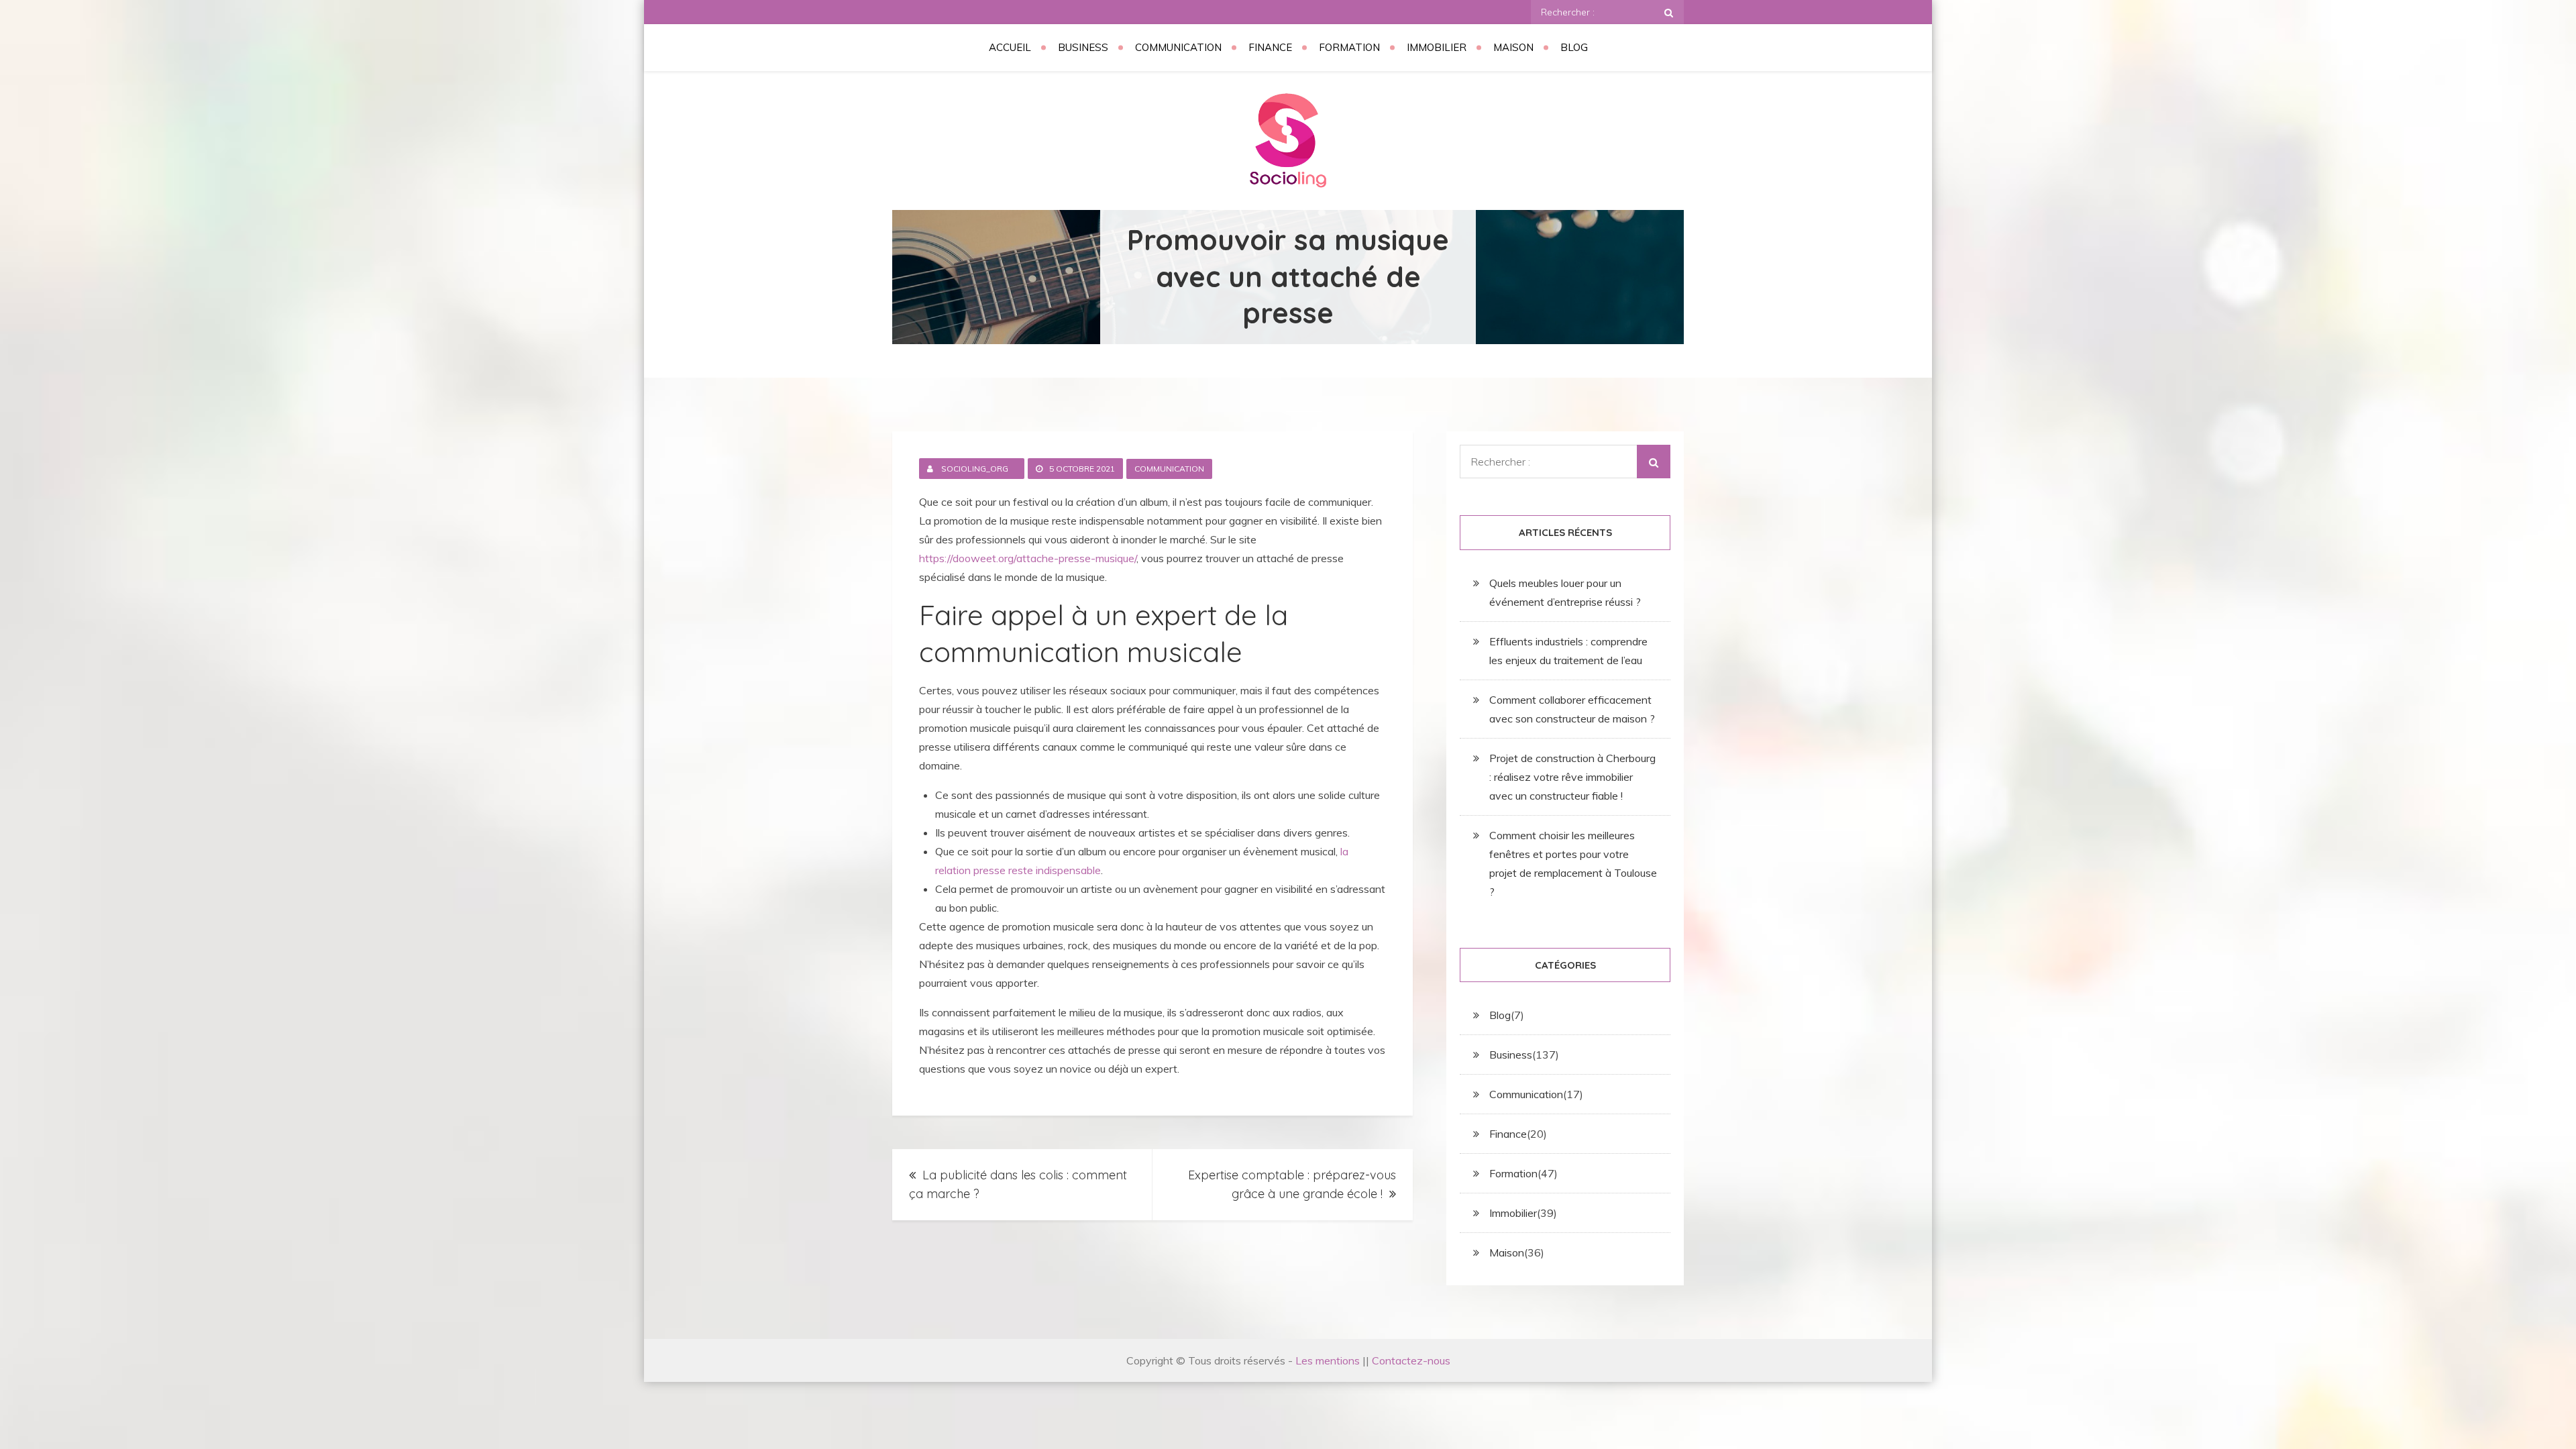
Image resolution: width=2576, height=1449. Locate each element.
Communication (1178, 47)
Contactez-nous (1411, 1360)
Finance (1270, 47)
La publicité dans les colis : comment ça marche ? (1018, 1184)
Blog (1574, 47)
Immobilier (1437, 47)
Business (1083, 47)
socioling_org (975, 469)
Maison (1513, 47)
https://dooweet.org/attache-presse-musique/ (1028, 558)
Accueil (1010, 47)
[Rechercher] (1669, 12)
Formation (1349, 47)
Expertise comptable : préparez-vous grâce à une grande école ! (1292, 1184)
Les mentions (1328, 1360)
